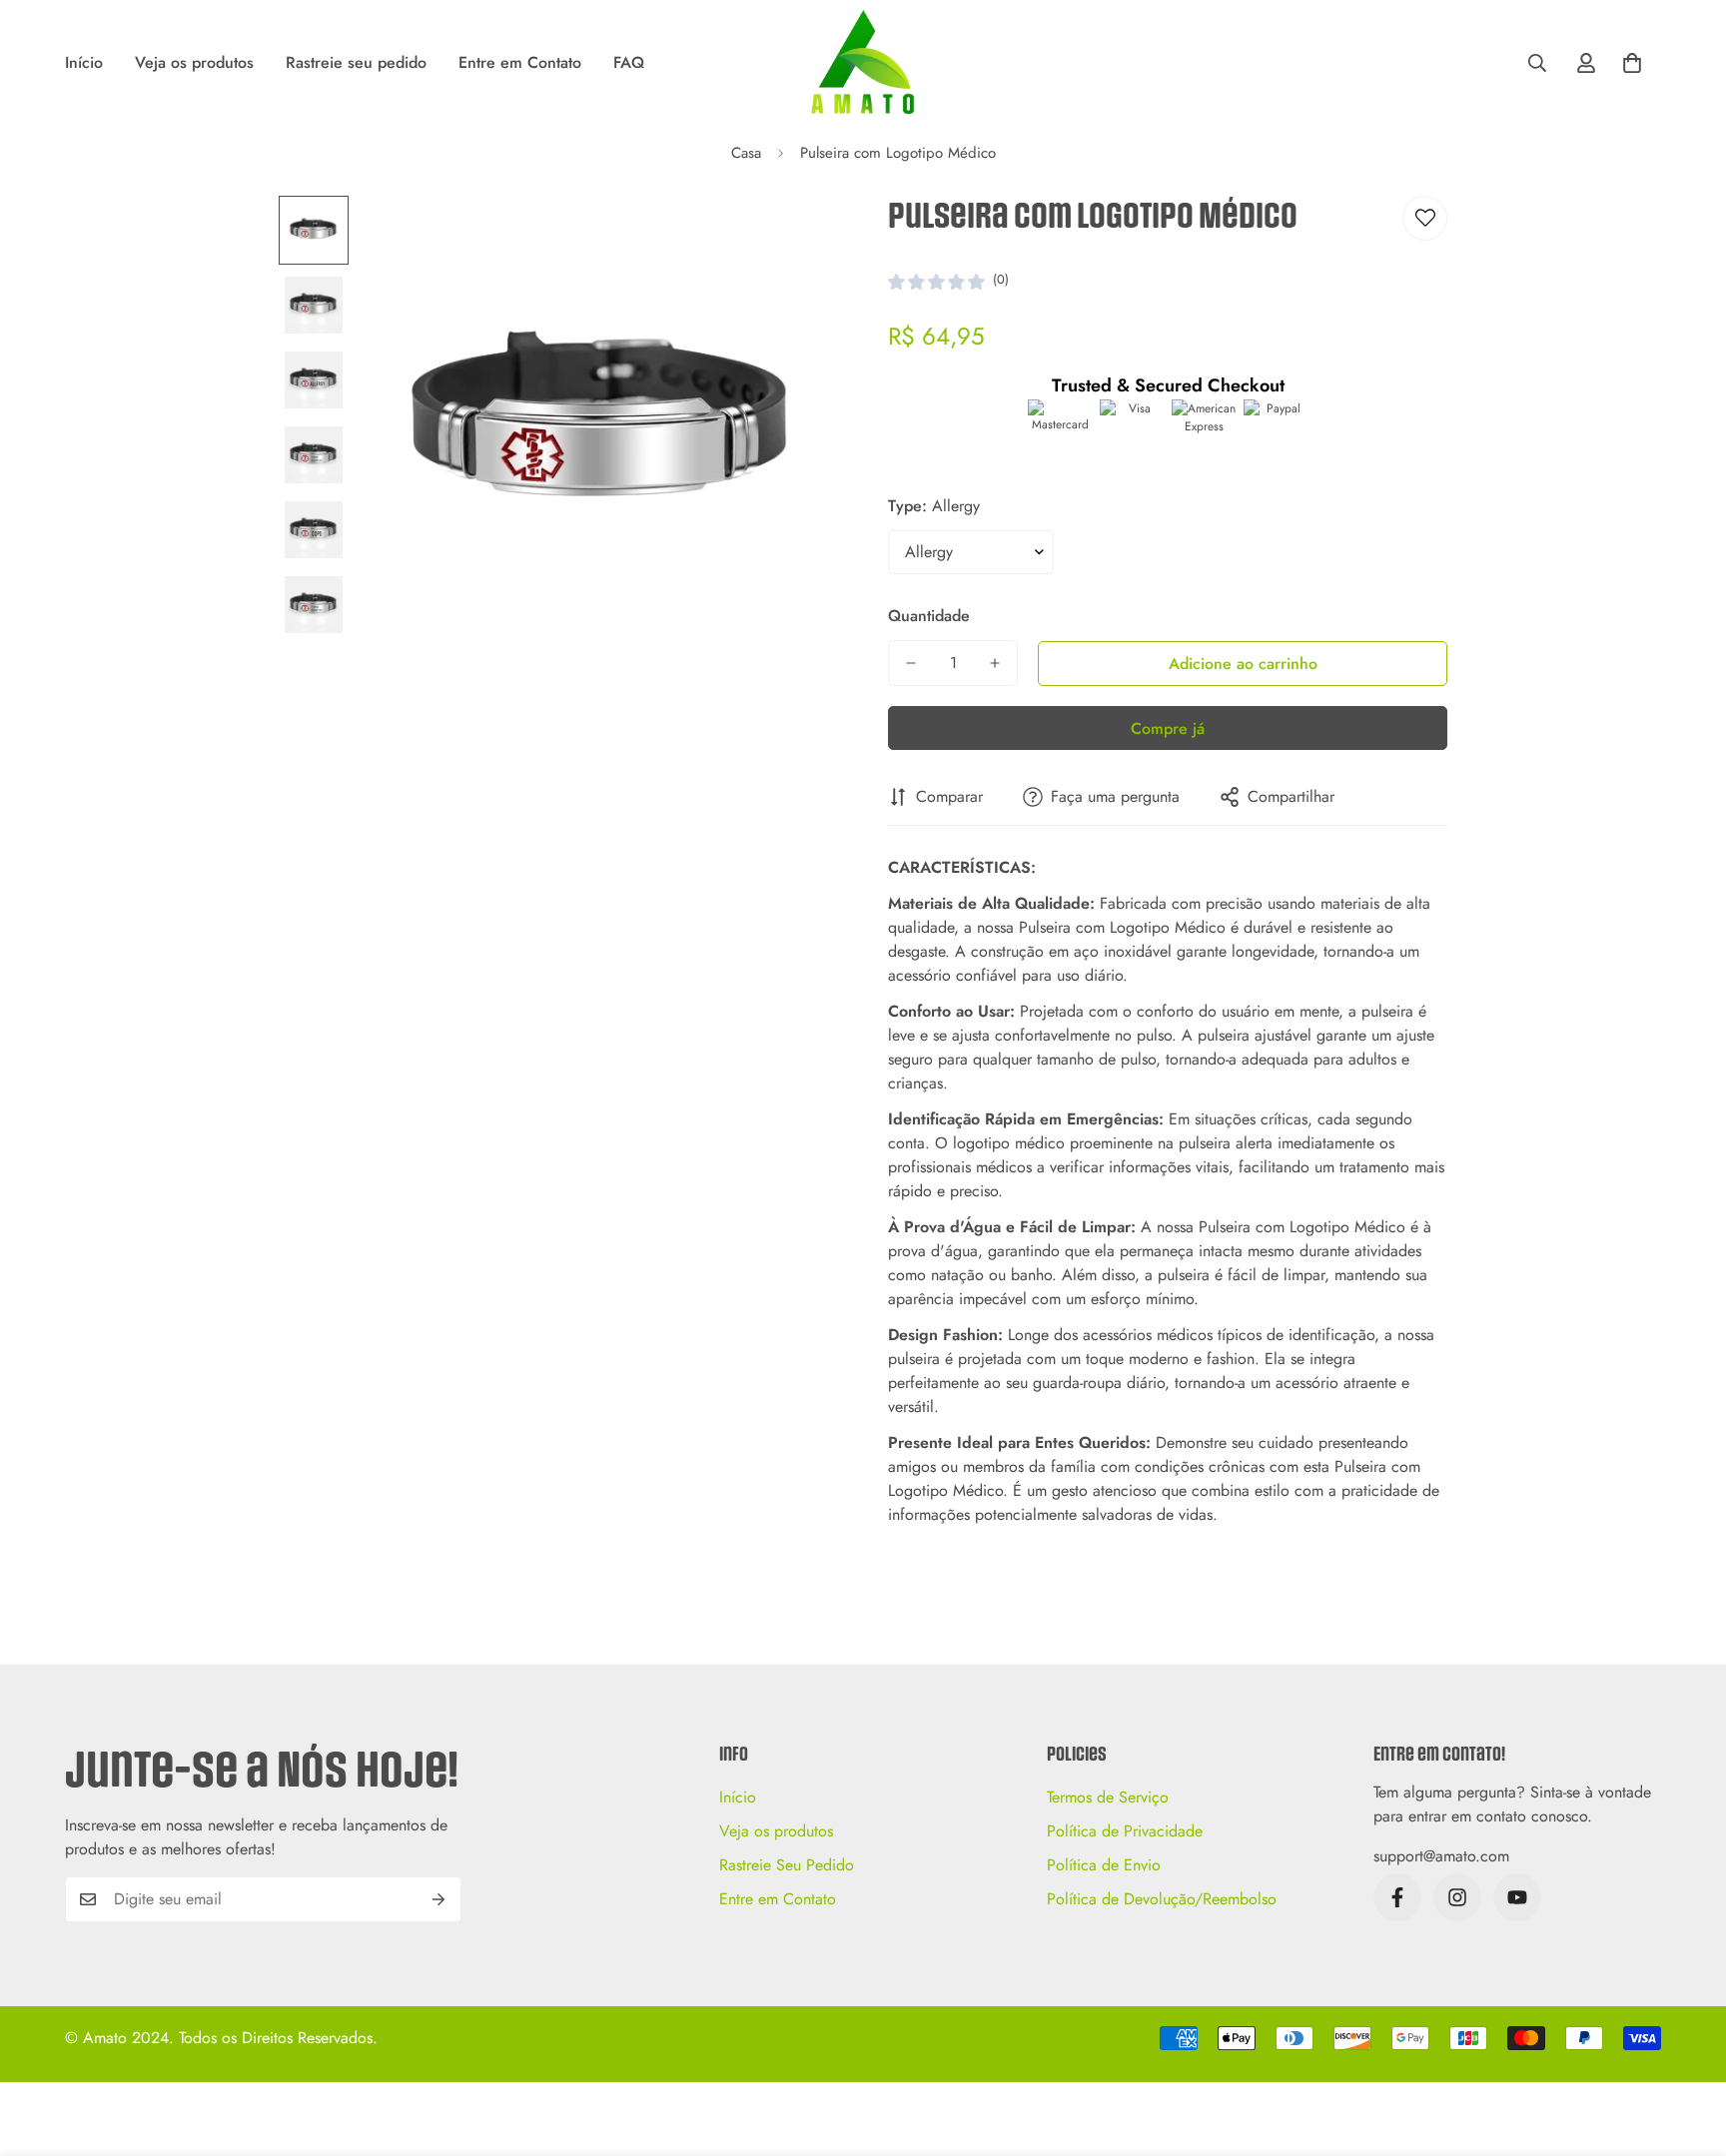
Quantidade (929, 616)
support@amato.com (1441, 1856)
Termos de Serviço (1108, 1797)
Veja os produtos (194, 62)
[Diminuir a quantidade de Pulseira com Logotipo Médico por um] (911, 663)
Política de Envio (1104, 1865)
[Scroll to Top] (1687, 2047)
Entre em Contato (520, 62)
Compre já (1168, 728)
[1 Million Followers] (1517, 1897)
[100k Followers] (1457, 1897)
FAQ (629, 62)
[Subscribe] (439, 1899)
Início (84, 62)
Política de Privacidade (1125, 1831)
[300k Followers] (1397, 1897)
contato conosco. (1534, 1816)
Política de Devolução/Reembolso (1162, 1899)
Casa (746, 153)
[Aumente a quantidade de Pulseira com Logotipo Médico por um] (995, 663)
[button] (1632, 63)
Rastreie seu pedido (356, 62)
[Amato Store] (863, 63)
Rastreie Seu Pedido (787, 1865)
